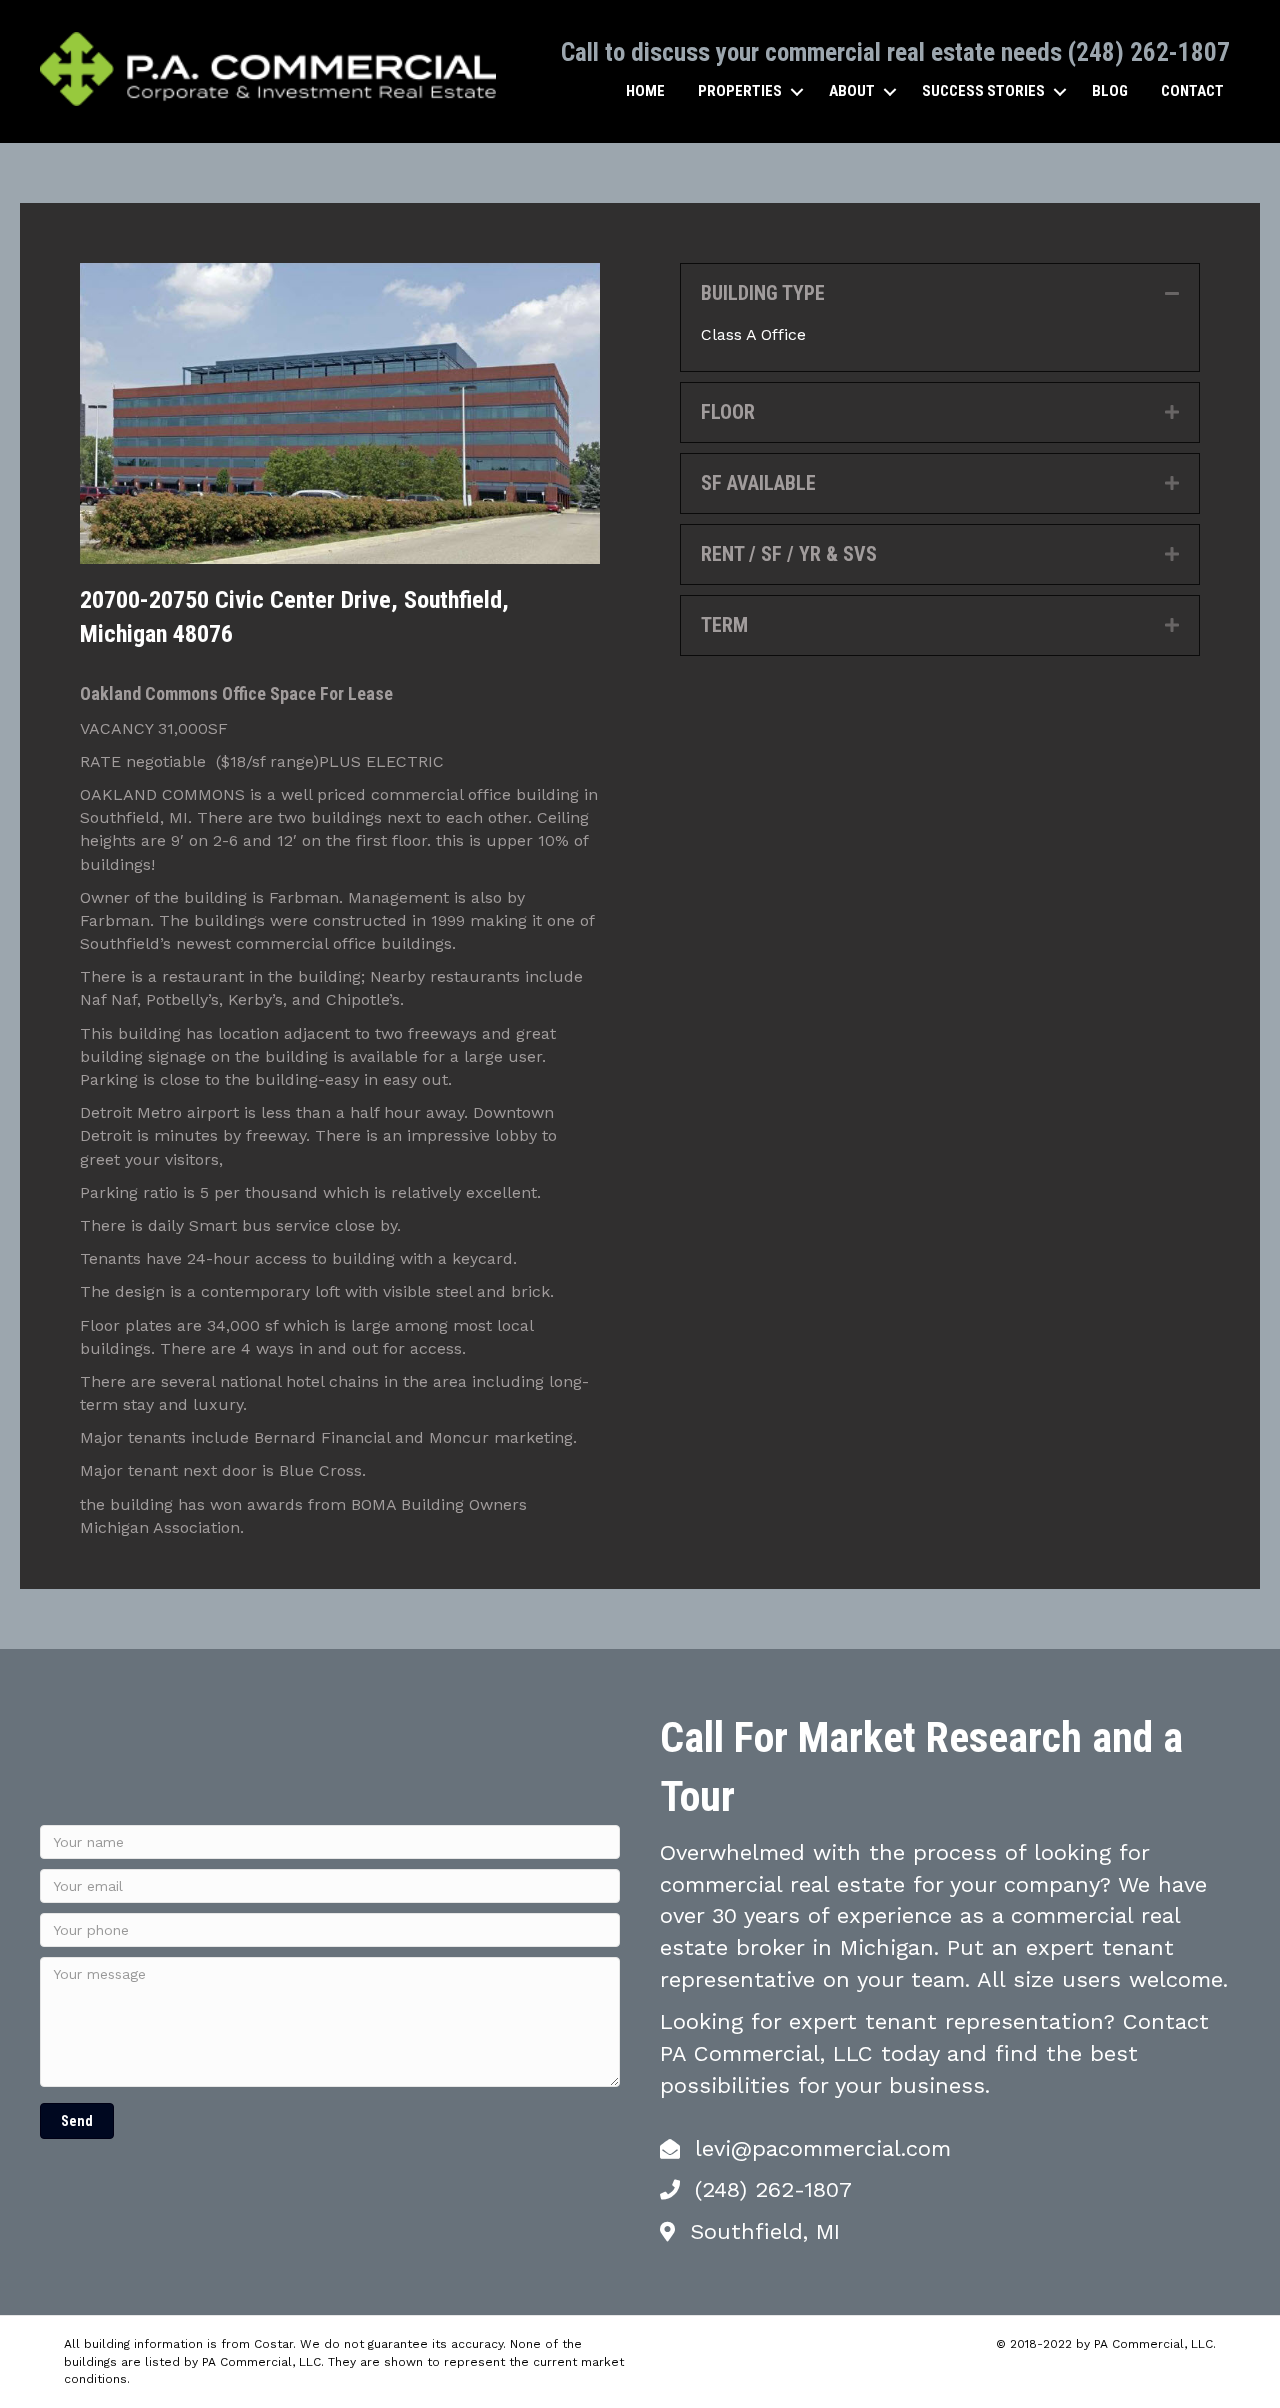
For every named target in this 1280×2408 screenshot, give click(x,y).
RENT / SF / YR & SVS (789, 554)
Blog (1110, 91)
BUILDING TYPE (763, 293)
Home (645, 91)
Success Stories (983, 91)
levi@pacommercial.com (823, 2148)
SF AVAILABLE (758, 483)
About (852, 91)
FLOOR (728, 412)
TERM (724, 625)
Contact (1192, 91)
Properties (740, 91)
